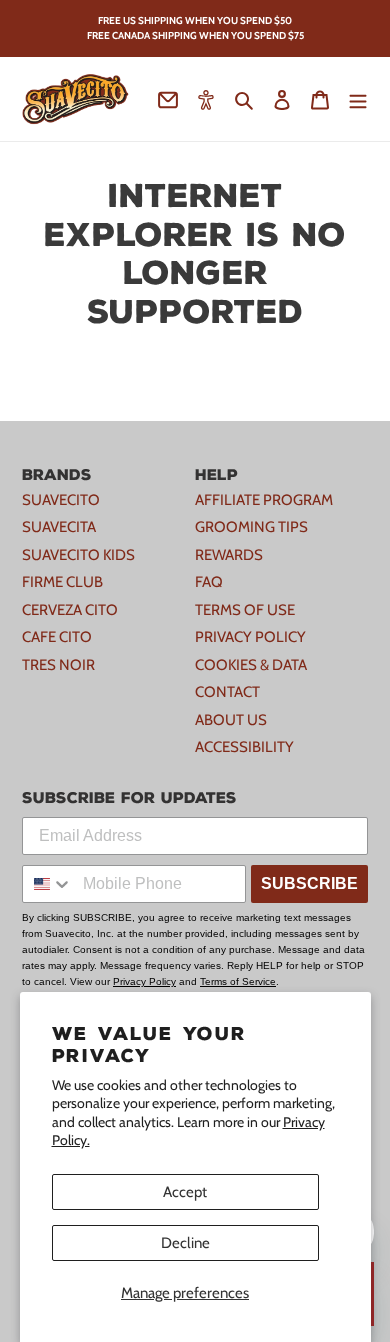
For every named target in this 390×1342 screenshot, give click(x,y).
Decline (185, 1243)
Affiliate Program (264, 500)
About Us (231, 720)
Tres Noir (58, 665)
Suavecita (59, 527)
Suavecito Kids (78, 555)
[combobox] (48, 884)
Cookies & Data (251, 665)
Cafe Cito (57, 637)
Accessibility (244, 747)
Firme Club (62, 582)
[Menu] (358, 99)
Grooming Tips (251, 527)
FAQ (209, 582)
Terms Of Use (245, 610)
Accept (185, 1192)
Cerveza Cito (70, 610)
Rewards (229, 555)
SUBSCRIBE (309, 883)
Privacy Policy (250, 637)
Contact (227, 692)
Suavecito (61, 500)
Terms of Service (238, 981)
